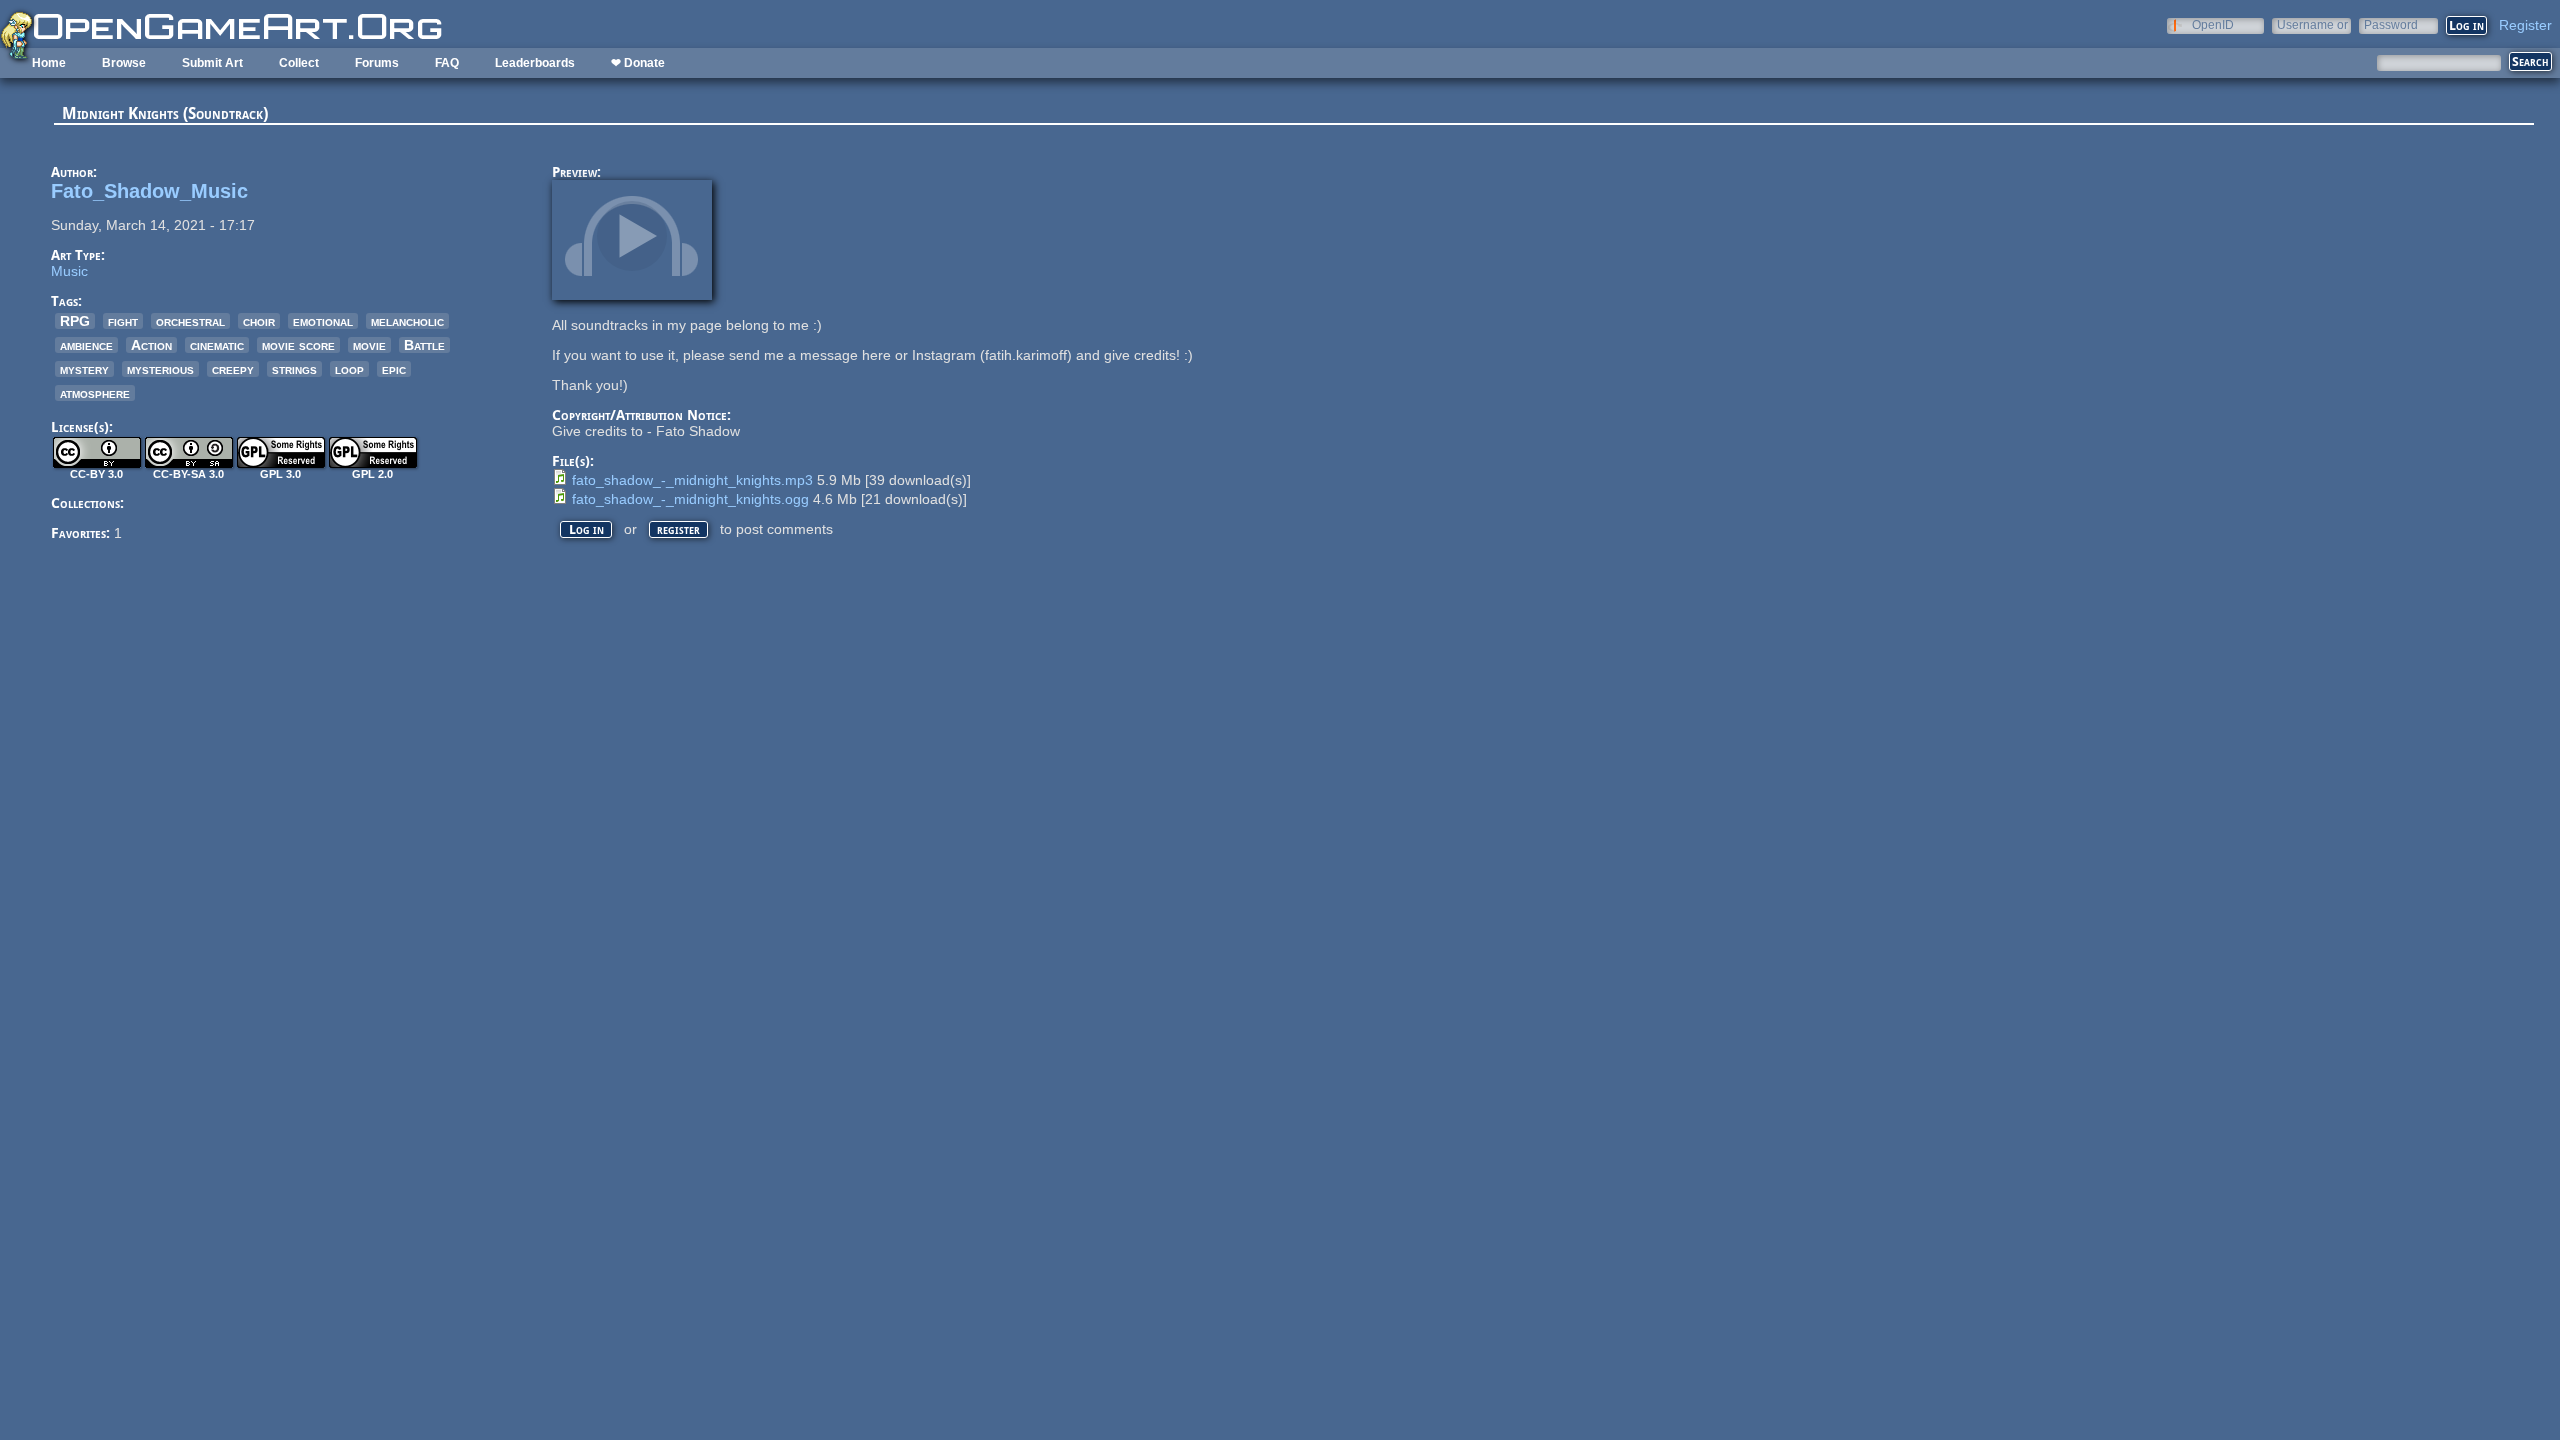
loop (349, 369)
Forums (377, 63)
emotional (323, 321)
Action (151, 345)
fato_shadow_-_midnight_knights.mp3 (692, 480)
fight (123, 321)
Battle (424, 345)
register (678, 529)
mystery (84, 369)
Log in (586, 529)
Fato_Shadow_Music (149, 191)
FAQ (447, 63)
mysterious (160, 369)
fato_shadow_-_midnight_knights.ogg (690, 499)
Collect (299, 63)
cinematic (217, 345)
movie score (298, 345)
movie (369, 345)
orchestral (190, 321)
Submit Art (212, 63)
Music (69, 271)
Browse (124, 63)
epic (394, 369)
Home (49, 63)
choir (259, 321)
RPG (75, 321)
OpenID (2213, 24)
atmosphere (95, 393)
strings (294, 369)
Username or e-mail (2312, 24)
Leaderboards (535, 63)
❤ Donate (638, 63)
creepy (233, 369)
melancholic (407, 321)
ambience (86, 345)
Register (2525, 25)
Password (2391, 24)
